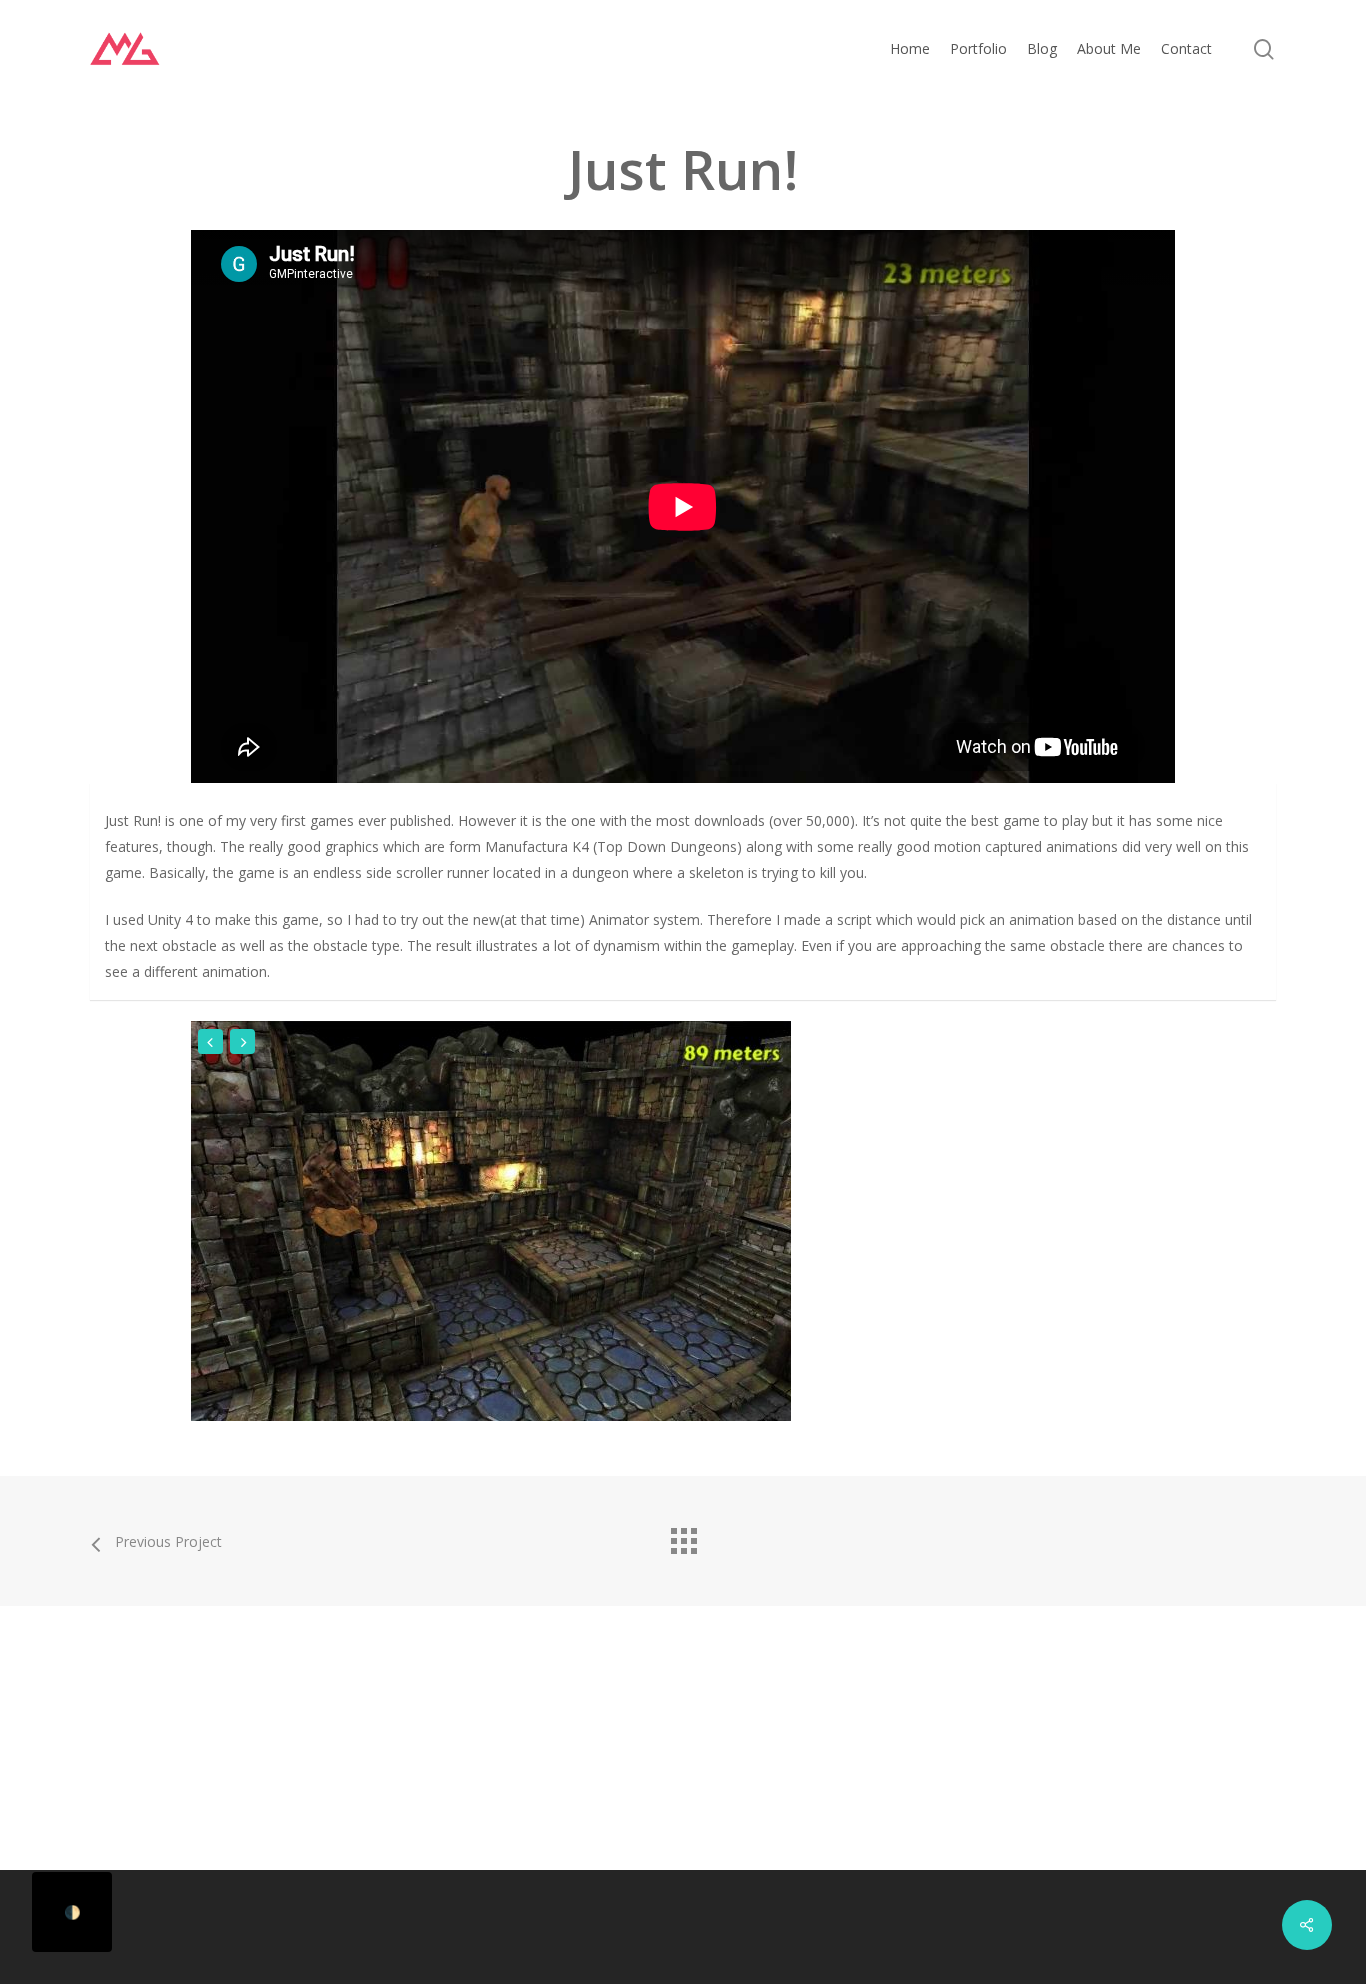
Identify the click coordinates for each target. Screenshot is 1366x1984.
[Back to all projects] (683, 1536)
